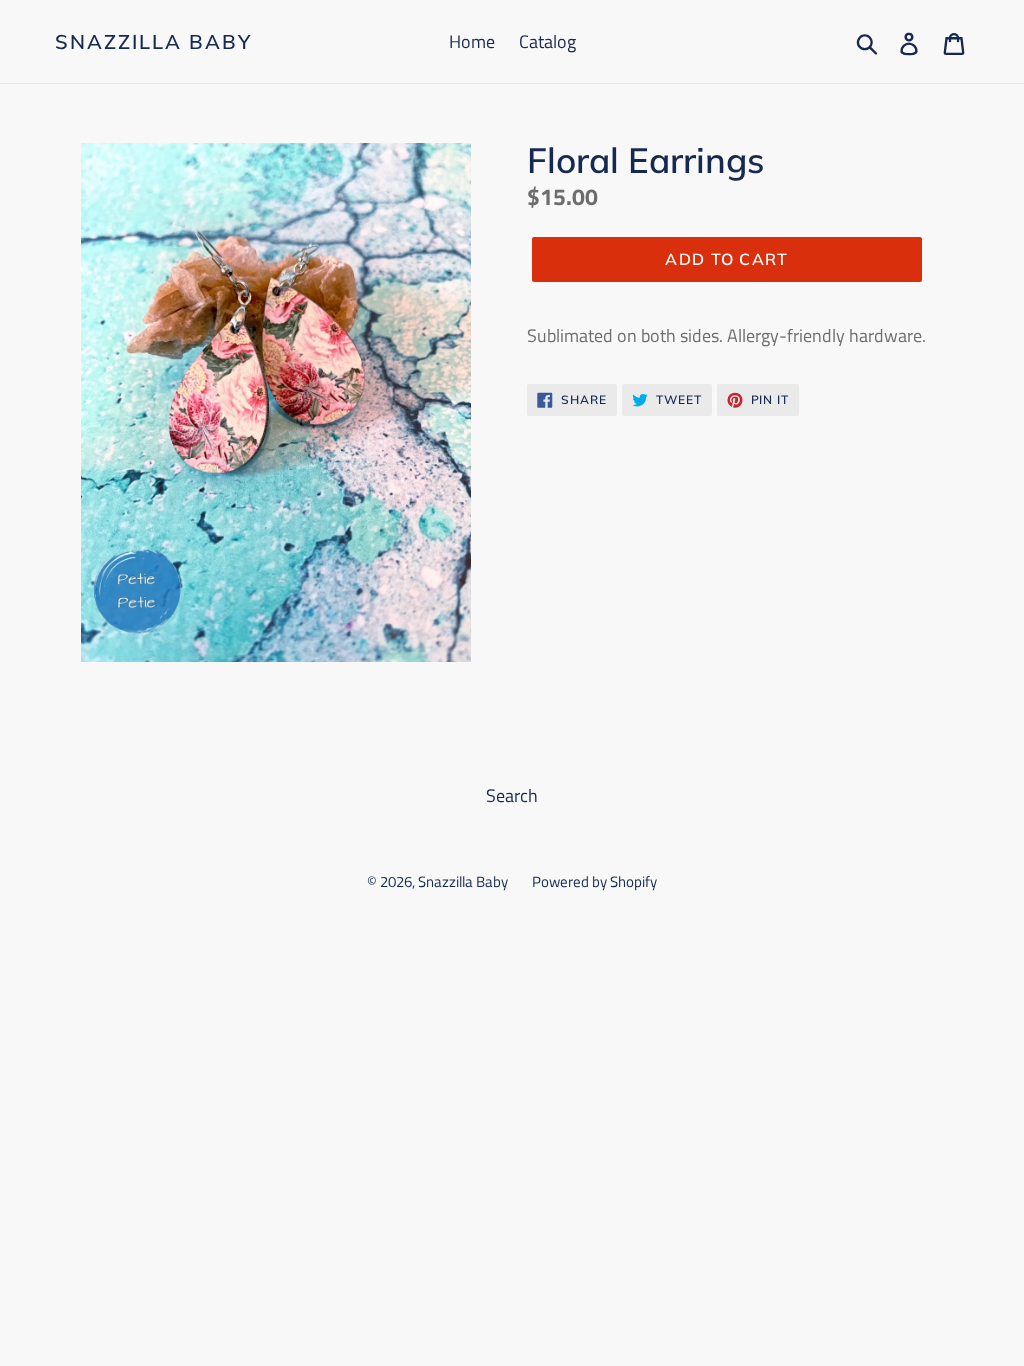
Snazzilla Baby (153, 42)
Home (472, 41)
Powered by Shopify (594, 881)
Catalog (547, 41)
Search (512, 795)
